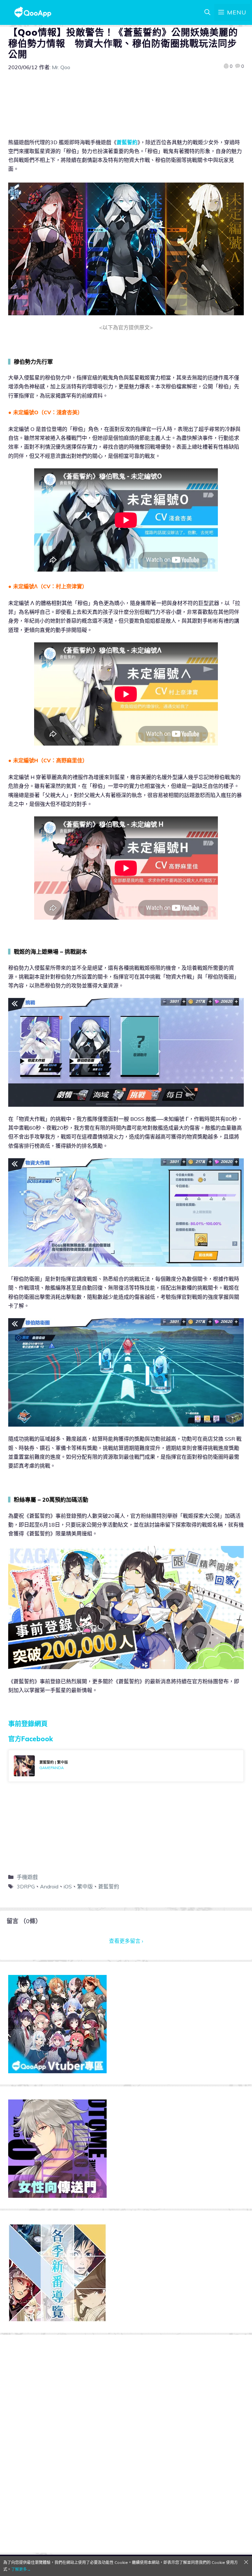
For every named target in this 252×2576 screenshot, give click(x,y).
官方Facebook (31, 1739)
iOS (68, 1886)
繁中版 (85, 1886)
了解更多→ (21, 2569)
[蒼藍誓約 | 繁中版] (126, 1766)
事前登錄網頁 (28, 1724)
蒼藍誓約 (127, 142)
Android (49, 1886)
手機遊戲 (27, 1877)
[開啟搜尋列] (207, 12)
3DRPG (26, 1886)
